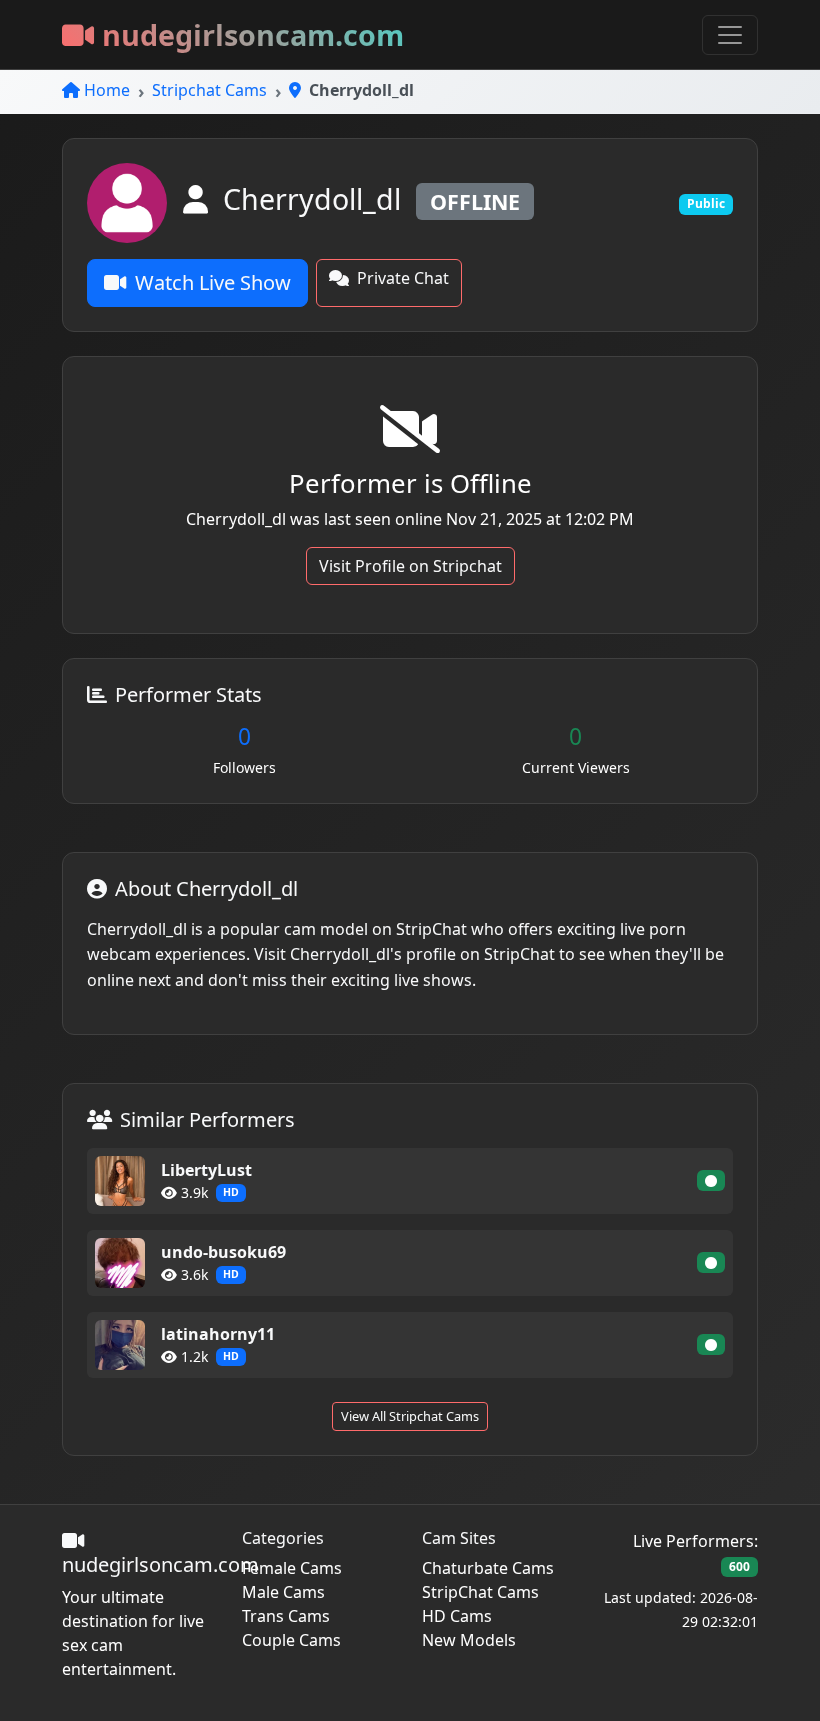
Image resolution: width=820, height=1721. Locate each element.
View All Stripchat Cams (410, 1416)
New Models (469, 1640)
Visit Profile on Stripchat (410, 566)
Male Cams (283, 1592)
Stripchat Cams (209, 90)
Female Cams (292, 1568)
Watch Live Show (213, 282)
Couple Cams (291, 1640)
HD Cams (457, 1616)
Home (107, 90)
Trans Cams (286, 1616)
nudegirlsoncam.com (253, 34)
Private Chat (403, 278)
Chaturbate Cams (488, 1568)
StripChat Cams (480, 1592)
